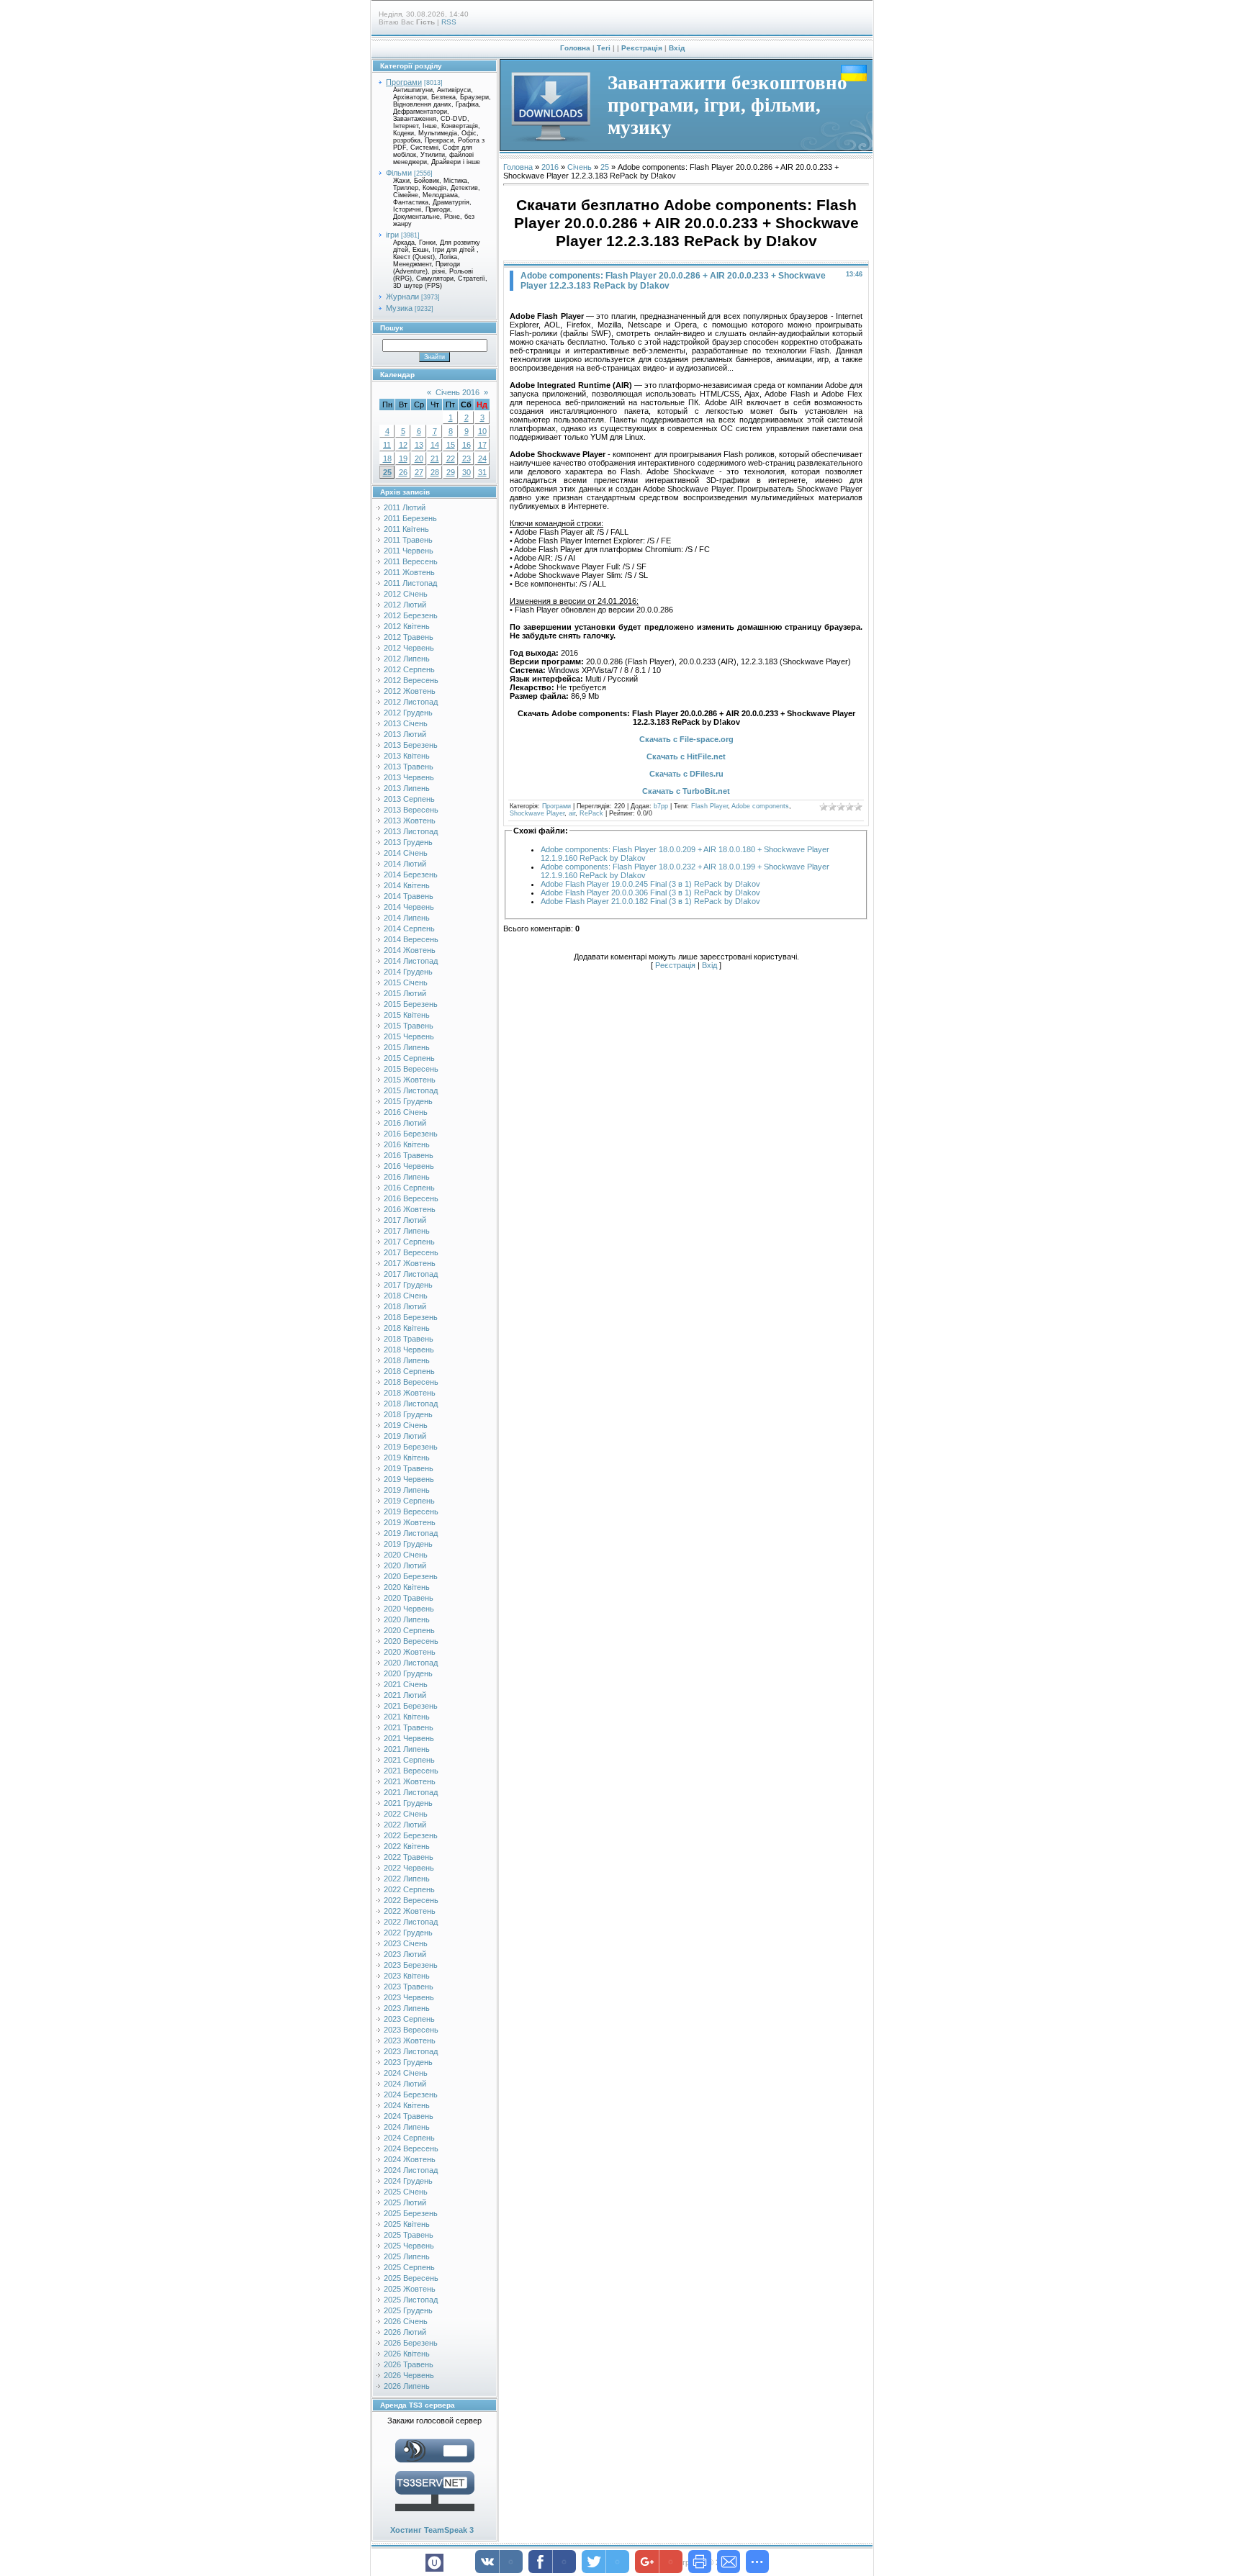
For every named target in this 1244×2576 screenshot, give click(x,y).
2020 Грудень (408, 1673)
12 (403, 445)
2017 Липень (407, 1231)
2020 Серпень (409, 1630)
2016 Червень (409, 1166)
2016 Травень (409, 1155)
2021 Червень (409, 1738)
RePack (591, 813)
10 (482, 431)
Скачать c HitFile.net (686, 756)
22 (451, 458)
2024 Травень (409, 2116)
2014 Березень (411, 875)
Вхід (677, 48)
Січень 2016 (458, 392)
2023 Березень (411, 1965)
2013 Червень (409, 777)
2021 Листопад (411, 1792)
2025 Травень (409, 2235)
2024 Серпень (409, 2138)
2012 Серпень (409, 669)
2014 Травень (409, 896)
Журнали (402, 297)
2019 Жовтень (410, 1522)
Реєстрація (642, 48)
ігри (392, 235)
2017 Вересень (411, 1252)
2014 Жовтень (410, 950)
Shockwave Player (537, 813)
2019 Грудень (408, 1544)
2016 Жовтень (410, 1209)
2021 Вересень (411, 1771)
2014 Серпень (409, 928)
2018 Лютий (405, 1306)
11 (387, 445)
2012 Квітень (407, 626)
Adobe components (760, 806)
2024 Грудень (408, 2181)
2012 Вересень (411, 680)
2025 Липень (407, 2256)
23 (466, 458)
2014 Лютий (405, 864)
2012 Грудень (408, 713)
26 (403, 472)
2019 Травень (409, 1468)
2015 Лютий (405, 993)
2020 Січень (406, 1555)
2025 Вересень (411, 2278)
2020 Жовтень (410, 1652)
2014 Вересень (411, 939)
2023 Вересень (411, 2030)
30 (466, 472)
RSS (449, 22)
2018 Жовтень (410, 1393)
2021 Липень (407, 1749)
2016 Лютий (405, 1123)
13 (419, 445)
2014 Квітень (407, 885)
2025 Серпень (409, 2267)
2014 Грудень (408, 972)
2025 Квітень (407, 2224)
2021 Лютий (405, 1695)
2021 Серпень (409, 1760)
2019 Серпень (409, 1501)
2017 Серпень (409, 1242)
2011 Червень (409, 551)
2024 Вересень (411, 2148)
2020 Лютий (405, 1565)
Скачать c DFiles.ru (686, 774)
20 (419, 458)
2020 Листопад (411, 1663)
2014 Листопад (411, 961)
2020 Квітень (407, 1587)
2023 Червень (409, 1997)
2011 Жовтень (409, 572)
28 (435, 472)
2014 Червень (409, 907)
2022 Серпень (409, 1889)
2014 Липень (407, 918)
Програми (404, 82)
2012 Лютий (405, 605)
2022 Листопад (411, 1922)
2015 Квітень (407, 1015)
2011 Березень (410, 518)
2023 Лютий (405, 1954)
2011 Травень (408, 540)
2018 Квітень (407, 1328)
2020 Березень (411, 1576)
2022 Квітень (407, 1846)
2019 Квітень (407, 1458)
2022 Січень (406, 1814)
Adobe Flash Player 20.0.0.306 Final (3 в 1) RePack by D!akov (650, 892)
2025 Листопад (411, 2300)
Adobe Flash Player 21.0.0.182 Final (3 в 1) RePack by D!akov (650, 901)
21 (435, 458)
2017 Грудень (408, 1285)
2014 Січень (406, 853)
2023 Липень (407, 2008)
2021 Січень (406, 1684)
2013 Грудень (408, 842)
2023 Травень (409, 1987)
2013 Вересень (411, 810)
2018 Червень (409, 1350)
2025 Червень (409, 2246)
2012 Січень (406, 594)
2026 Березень (411, 2343)
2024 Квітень (407, 2105)
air (572, 813)
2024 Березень (411, 2094)
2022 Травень (409, 1857)
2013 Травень (409, 767)
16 (466, 445)
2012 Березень (411, 615)
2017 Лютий (405, 1220)
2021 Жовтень (410, 1781)
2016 (550, 167)
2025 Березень (411, 2213)
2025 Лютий (405, 2202)
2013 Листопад (411, 831)
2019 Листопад (411, 1533)
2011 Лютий (405, 507)
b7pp (661, 806)
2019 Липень (407, 1490)
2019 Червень (409, 1479)
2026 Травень (409, 2364)
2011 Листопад (410, 583)
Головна (575, 48)
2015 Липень (407, 1047)
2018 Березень (411, 1317)
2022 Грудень (408, 1933)
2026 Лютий (405, 2332)
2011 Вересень (411, 561)
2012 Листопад (411, 702)
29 (451, 472)
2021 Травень (409, 1727)
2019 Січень (406, 1425)
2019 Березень (411, 1447)
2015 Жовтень (410, 1080)
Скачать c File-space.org (686, 739)
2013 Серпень (409, 799)
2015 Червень (409, 1036)
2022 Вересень (411, 1900)
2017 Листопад (411, 1274)
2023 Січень (406, 1943)
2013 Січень (406, 723)
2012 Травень (409, 637)
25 (387, 472)
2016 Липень (407, 1177)
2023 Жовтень (410, 2041)
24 (482, 458)
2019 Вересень (411, 1511)
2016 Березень (411, 1134)
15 (451, 445)
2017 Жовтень (410, 1263)
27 (419, 472)
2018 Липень (407, 1360)
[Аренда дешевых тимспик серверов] (435, 2514)
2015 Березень (411, 1004)
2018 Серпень (409, 1371)
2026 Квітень (407, 2354)
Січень (580, 167)
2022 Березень (411, 1835)
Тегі (604, 48)
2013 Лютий (405, 734)
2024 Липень (407, 2127)
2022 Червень (409, 1868)
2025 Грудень (408, 2310)
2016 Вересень (411, 1198)
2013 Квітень (407, 756)
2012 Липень (407, 659)
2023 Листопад (411, 2051)
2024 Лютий (405, 2084)
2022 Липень (407, 1879)
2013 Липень (407, 788)
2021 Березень (411, 1706)
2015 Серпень (409, 1058)
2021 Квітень (407, 1717)
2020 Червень (409, 1609)
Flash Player (709, 806)
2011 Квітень (406, 529)
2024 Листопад (411, 2170)
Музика (399, 308)
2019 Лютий (405, 1436)
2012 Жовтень (410, 691)
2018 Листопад (411, 1404)
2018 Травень (409, 1339)
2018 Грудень (408, 1414)
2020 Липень (407, 1619)
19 (403, 458)
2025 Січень (406, 2192)
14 (435, 445)
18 (387, 458)
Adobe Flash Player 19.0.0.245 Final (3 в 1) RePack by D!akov (650, 884)
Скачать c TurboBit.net (686, 791)
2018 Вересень (411, 1382)
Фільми (399, 173)
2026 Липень (407, 2386)
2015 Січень (406, 982)
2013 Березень (411, 745)
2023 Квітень (407, 1976)
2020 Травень (409, 1598)
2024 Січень (406, 2073)
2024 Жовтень (410, 2159)
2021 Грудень (408, 1803)
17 (482, 445)
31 (482, 472)
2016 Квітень (407, 1144)
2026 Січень (406, 2321)
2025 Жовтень (410, 2289)
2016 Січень (406, 1112)
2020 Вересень (411, 1641)
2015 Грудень (408, 1101)
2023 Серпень (409, 2019)
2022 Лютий (405, 1825)
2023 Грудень (408, 2062)
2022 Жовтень (410, 1911)
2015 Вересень (411, 1069)
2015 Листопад (411, 1090)
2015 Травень (409, 1026)
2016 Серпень (409, 1188)
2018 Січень (406, 1296)
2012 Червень (409, 648)
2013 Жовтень (410, 821)
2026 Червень (409, 2375)
